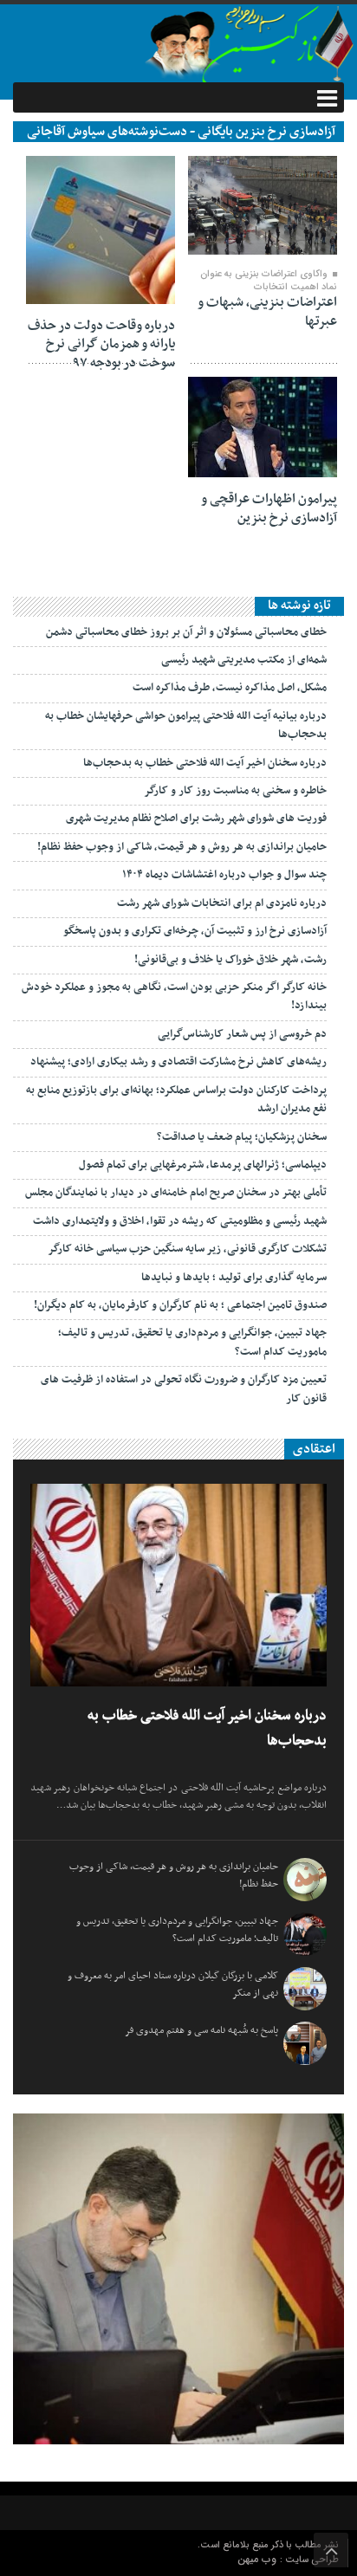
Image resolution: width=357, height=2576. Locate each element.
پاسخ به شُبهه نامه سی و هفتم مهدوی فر (201, 2030)
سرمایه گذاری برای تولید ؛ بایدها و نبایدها (234, 1278)
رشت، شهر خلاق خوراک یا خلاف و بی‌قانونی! (230, 960)
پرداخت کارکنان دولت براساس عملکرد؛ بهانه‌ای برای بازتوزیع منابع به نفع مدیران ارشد (176, 1100)
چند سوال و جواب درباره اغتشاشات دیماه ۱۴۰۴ (224, 875)
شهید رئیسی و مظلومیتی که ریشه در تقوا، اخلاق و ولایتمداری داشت (180, 1221)
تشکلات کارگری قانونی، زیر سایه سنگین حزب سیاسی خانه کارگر (187, 1249)
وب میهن (259, 2559)
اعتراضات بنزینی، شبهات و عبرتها (267, 312)
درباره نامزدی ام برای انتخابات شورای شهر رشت (222, 903)
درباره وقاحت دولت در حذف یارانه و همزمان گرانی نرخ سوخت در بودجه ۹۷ (101, 344)
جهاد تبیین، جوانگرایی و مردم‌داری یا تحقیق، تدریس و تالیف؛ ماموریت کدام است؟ (192, 1342)
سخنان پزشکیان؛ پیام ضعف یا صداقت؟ (242, 1137)
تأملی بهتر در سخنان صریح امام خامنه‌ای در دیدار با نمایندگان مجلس (176, 1193)
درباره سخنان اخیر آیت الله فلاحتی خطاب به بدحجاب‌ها (205, 763)
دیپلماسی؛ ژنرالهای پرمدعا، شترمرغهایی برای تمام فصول (203, 1165)
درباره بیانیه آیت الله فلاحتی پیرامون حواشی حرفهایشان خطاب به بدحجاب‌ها (186, 725)
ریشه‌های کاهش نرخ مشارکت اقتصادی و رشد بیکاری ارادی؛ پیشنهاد (178, 1062)
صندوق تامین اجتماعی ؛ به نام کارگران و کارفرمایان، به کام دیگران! (180, 1305)
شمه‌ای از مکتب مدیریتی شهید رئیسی (244, 660)
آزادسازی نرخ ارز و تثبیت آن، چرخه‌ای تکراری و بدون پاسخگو (195, 931)
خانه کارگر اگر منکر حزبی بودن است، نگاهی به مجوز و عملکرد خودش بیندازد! (174, 997)
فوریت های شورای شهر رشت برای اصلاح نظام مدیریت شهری (196, 819)
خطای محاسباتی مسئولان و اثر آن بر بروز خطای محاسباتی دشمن (186, 632)
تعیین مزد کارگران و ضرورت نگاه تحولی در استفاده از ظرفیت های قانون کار (184, 1389)
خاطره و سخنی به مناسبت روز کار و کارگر (235, 791)
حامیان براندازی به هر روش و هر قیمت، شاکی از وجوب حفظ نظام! (182, 847)
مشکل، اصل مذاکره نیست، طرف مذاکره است (230, 688)
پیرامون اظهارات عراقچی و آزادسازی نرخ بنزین (269, 508)
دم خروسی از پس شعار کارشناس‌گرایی (242, 1034)
